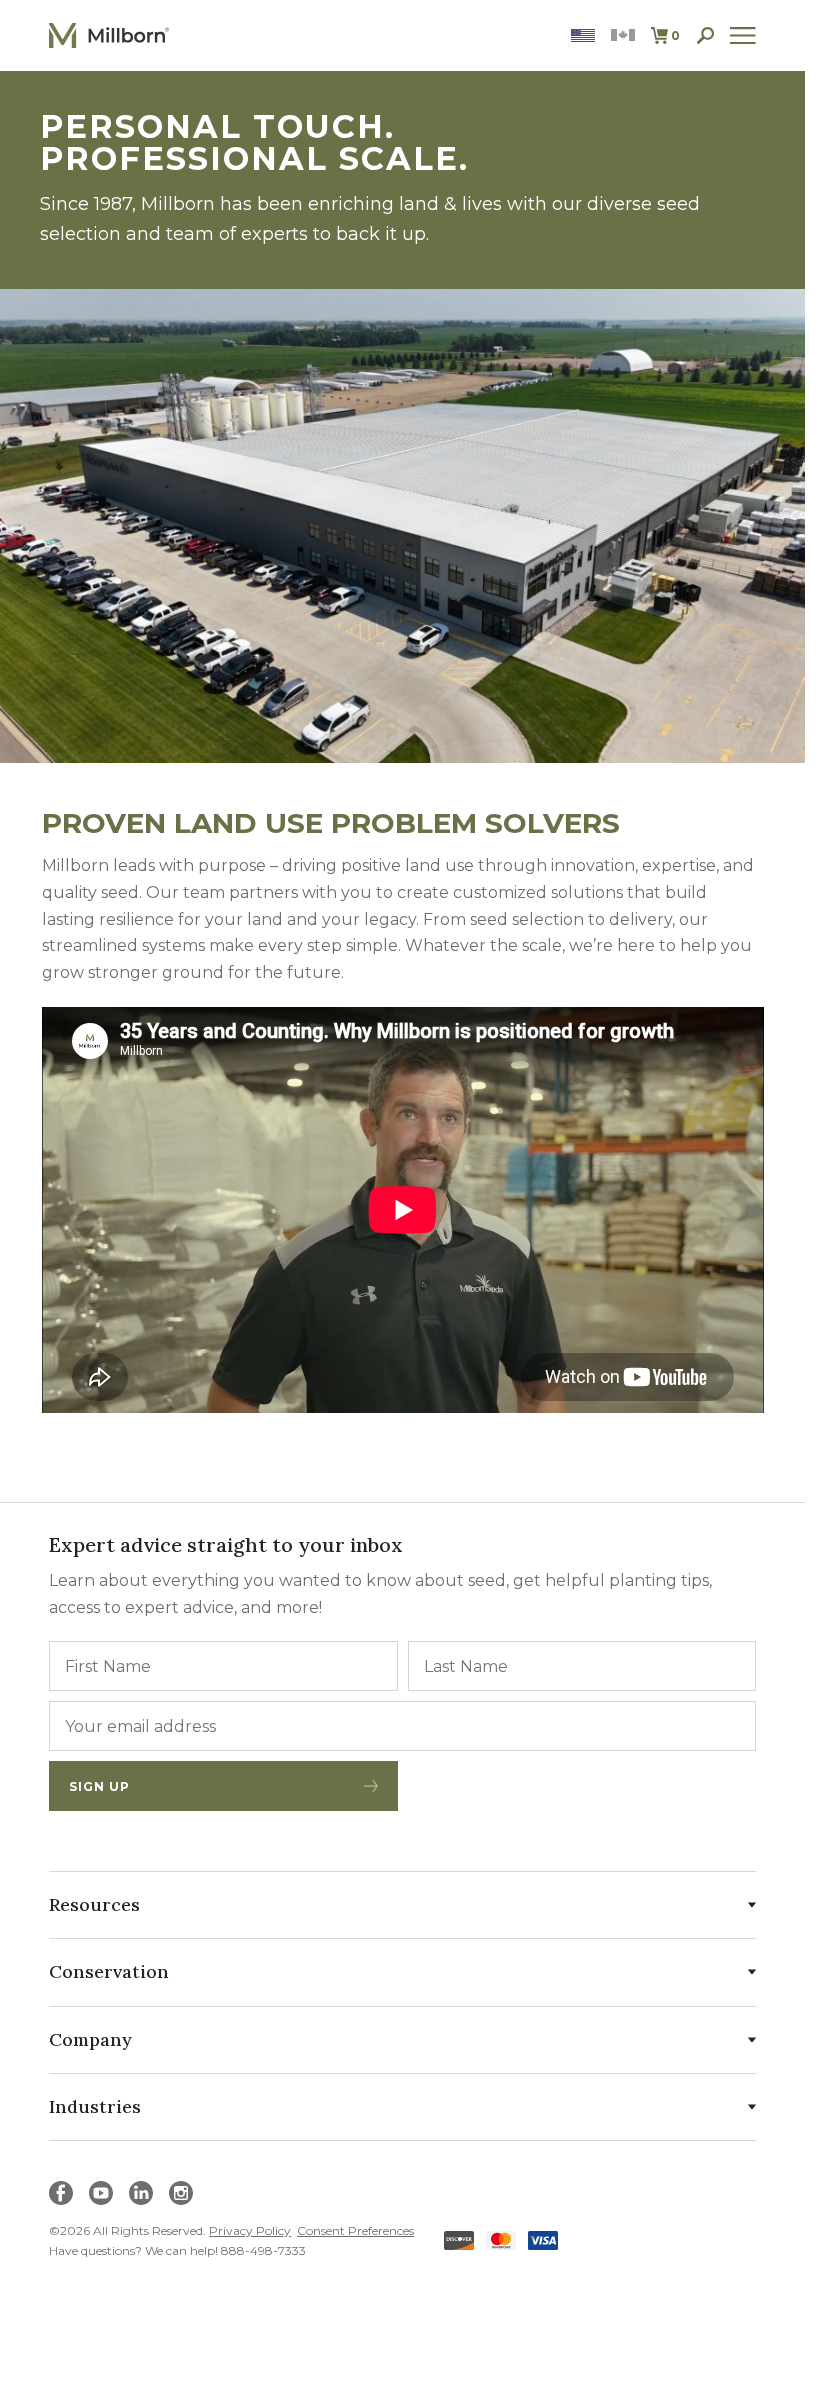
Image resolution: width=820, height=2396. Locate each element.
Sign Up (99, 1786)
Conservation (109, 1971)
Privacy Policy (250, 2230)
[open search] (705, 35)
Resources (94, 1904)
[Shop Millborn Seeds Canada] (623, 35)
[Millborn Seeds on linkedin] (141, 2193)
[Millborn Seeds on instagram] (181, 2193)
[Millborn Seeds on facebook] (61, 2193)
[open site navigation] (743, 35)
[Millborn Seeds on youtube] (101, 2193)
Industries (95, 2106)
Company (90, 2039)
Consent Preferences (355, 2230)
